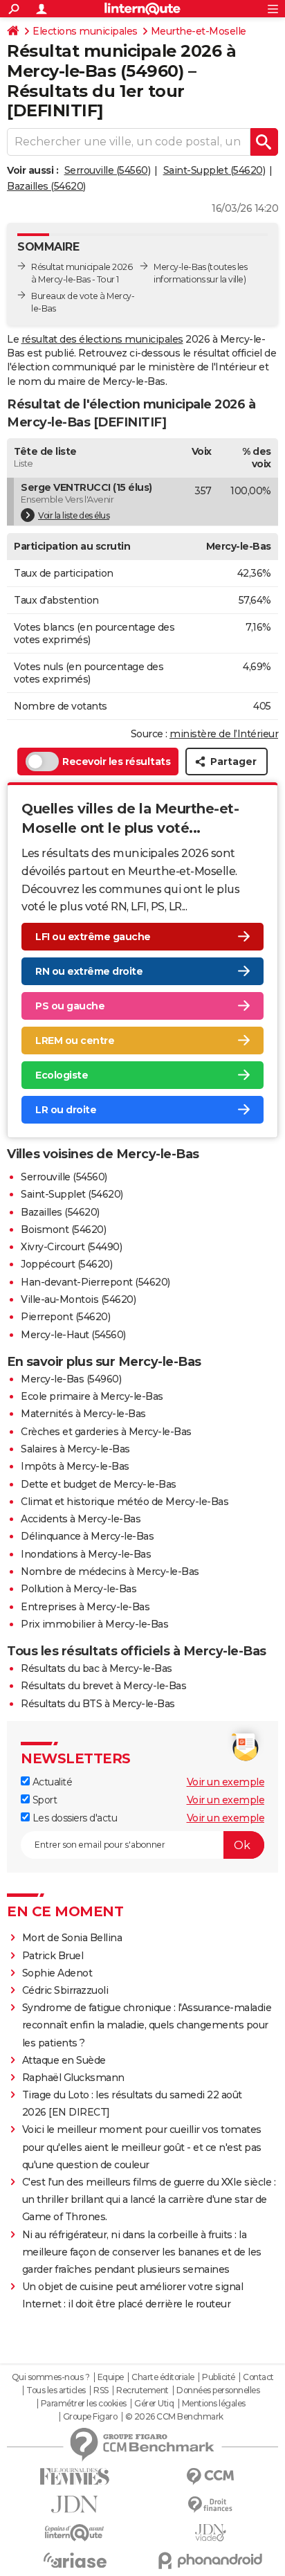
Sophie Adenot (57, 1973)
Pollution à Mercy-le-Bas (79, 1589)
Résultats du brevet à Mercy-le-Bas (103, 1686)
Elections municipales (85, 31)
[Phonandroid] (210, 2560)
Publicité (219, 2377)
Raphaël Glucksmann (73, 2078)
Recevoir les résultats (116, 762)
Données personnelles (218, 2390)
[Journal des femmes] (75, 2477)
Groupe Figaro (90, 2417)
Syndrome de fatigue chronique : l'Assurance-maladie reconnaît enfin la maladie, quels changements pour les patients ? (147, 2025)
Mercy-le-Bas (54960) (71, 1379)
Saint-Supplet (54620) (214, 170)
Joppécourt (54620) (66, 1264)
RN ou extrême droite (89, 971)
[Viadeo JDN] (210, 2533)
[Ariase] (75, 2560)
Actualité (51, 1782)
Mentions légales (214, 2404)
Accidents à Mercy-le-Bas (81, 1519)
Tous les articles (56, 2390)
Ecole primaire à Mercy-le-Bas (92, 1396)
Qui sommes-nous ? (51, 2377)
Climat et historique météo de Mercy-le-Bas (125, 1502)
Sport (43, 1800)
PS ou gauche (70, 1006)
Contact (258, 2377)
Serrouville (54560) (108, 170)
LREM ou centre (75, 1041)
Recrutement (142, 2390)
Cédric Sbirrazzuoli (65, 1990)
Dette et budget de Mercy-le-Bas (99, 1484)
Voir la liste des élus (74, 515)
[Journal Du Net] (75, 2504)
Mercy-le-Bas (180, 267)
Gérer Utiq (154, 2404)
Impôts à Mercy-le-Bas (75, 1466)
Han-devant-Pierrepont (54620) (95, 1282)
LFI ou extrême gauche (93, 937)
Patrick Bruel (53, 1956)
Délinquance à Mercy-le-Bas (87, 1536)
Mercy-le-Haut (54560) (73, 1335)
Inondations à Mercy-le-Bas (86, 1554)
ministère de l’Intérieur (224, 734)
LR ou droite (66, 1110)
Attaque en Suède (64, 2060)
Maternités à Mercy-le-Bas (83, 1414)
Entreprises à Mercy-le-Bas (85, 1607)
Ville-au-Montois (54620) (78, 1299)
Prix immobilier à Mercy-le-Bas (94, 1624)
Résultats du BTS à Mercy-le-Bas (98, 1704)
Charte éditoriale (163, 2377)
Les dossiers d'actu (73, 1818)
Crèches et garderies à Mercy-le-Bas (106, 1432)
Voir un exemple (226, 1782)
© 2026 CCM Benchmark (174, 2417)
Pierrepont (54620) (65, 1317)
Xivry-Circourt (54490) (71, 1247)
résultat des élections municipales (102, 339)
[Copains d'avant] (75, 2533)
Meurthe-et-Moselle (199, 31)
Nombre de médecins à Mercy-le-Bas (110, 1571)
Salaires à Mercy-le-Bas (75, 1449)
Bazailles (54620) (46, 186)
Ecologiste (62, 1075)
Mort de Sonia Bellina (72, 1938)
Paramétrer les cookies (84, 2404)
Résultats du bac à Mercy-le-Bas (96, 1668)
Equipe (111, 2377)
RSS (101, 2390)
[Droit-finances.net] (210, 2505)
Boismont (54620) (63, 1230)
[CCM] (210, 2477)
